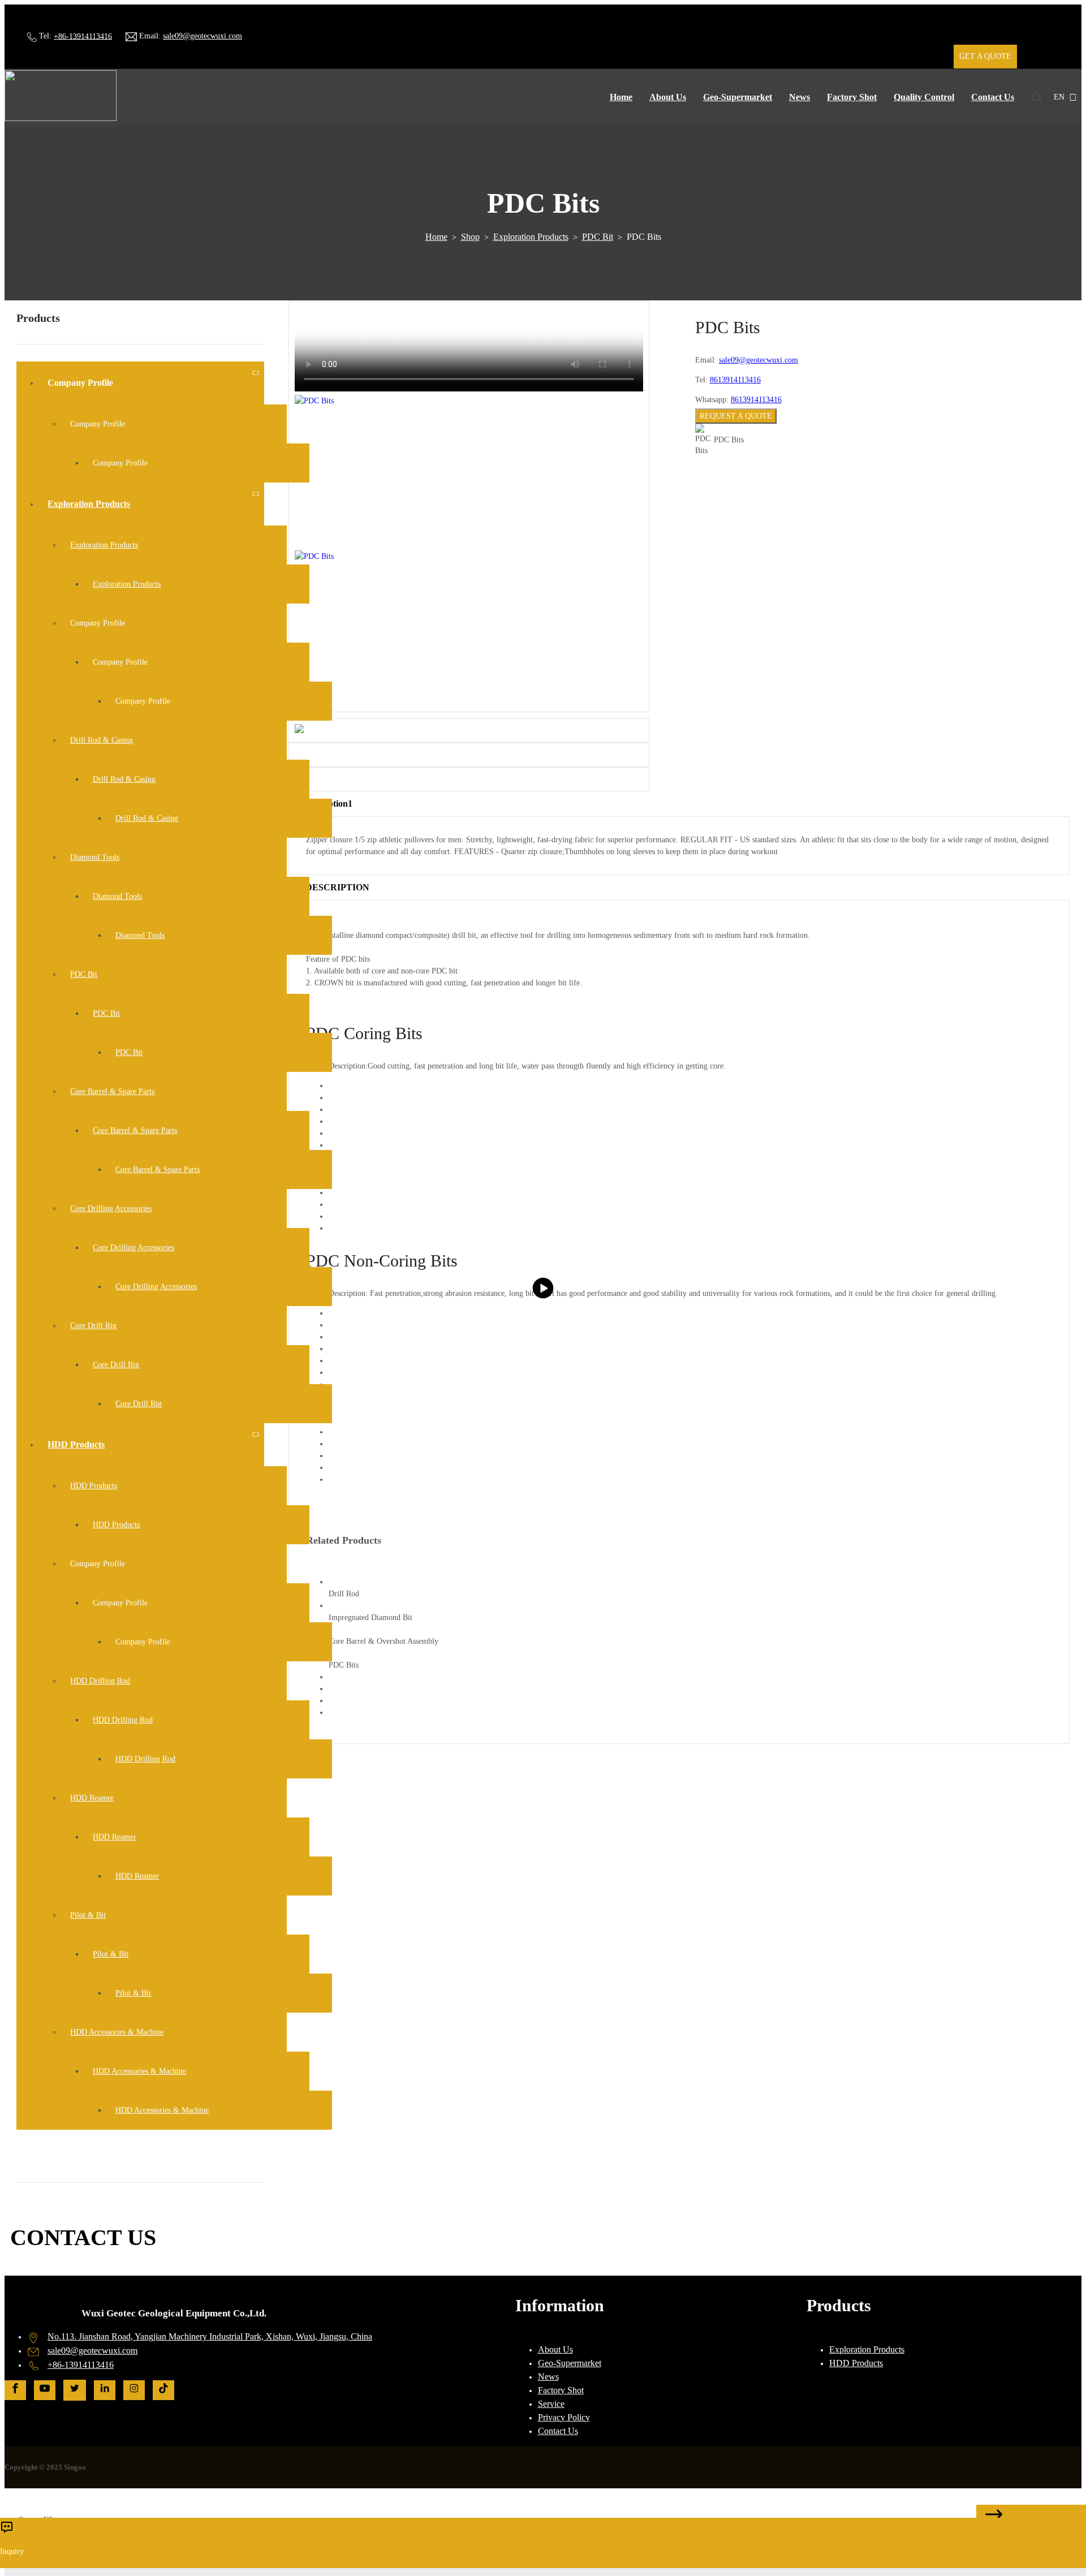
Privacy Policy (564, 2417)
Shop (470, 237)
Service (551, 2404)
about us (668, 97)
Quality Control (924, 97)
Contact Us (993, 97)
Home (621, 97)
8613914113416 (735, 380)
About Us (555, 2349)
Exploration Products (531, 237)
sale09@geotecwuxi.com (202, 36)
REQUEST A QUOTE (736, 416)
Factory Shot (852, 97)
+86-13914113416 (83, 36)
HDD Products (856, 2363)
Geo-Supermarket (738, 97)
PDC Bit (598, 237)
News (800, 97)
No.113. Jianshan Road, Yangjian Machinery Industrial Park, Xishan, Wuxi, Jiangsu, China (210, 2336)
